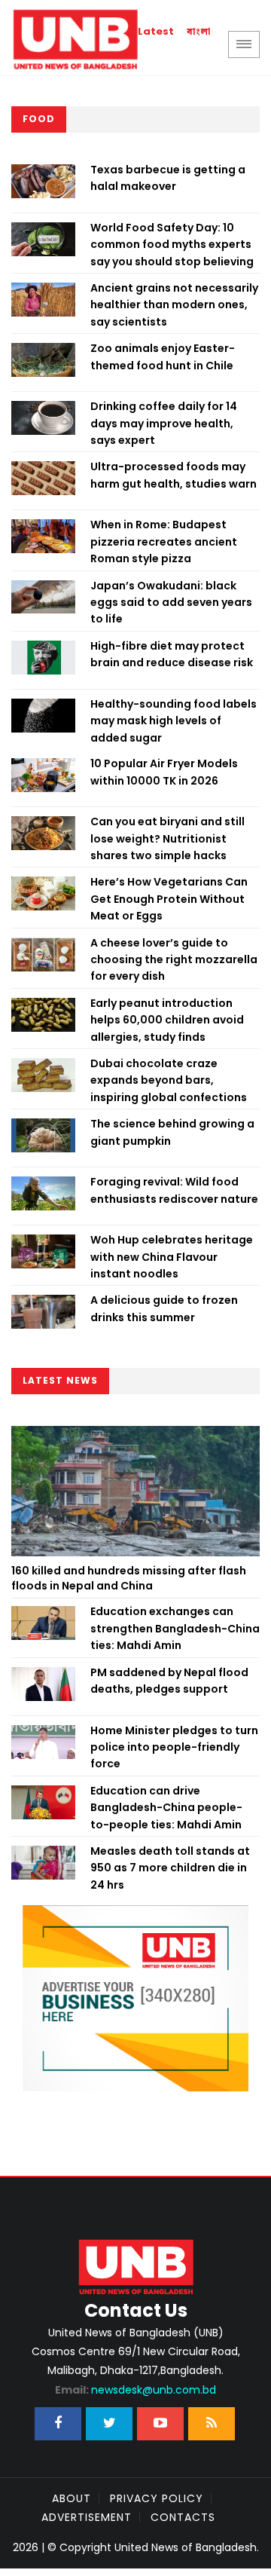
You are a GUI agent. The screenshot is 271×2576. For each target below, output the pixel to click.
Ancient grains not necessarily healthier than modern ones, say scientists (174, 305)
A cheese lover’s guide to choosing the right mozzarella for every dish (174, 960)
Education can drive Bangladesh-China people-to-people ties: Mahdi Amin (166, 1808)
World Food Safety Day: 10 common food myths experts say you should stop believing (172, 245)
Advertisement (87, 2517)
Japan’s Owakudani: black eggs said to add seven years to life (171, 603)
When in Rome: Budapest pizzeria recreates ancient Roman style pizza (164, 542)
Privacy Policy (157, 2498)
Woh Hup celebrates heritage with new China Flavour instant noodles (172, 1257)
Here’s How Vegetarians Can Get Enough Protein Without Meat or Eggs (169, 899)
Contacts (183, 2517)
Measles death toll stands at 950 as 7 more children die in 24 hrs (170, 1868)
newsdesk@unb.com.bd (135, 2390)
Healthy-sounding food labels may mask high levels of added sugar (174, 721)
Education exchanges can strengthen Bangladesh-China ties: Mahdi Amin (175, 1628)
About (72, 2498)
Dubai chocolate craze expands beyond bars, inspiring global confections (169, 1080)
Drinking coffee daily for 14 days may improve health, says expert (164, 423)
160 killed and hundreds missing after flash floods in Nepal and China (129, 1578)
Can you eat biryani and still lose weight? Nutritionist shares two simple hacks (167, 838)
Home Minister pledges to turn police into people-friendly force (174, 1747)
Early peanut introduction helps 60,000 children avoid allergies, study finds (167, 1020)
